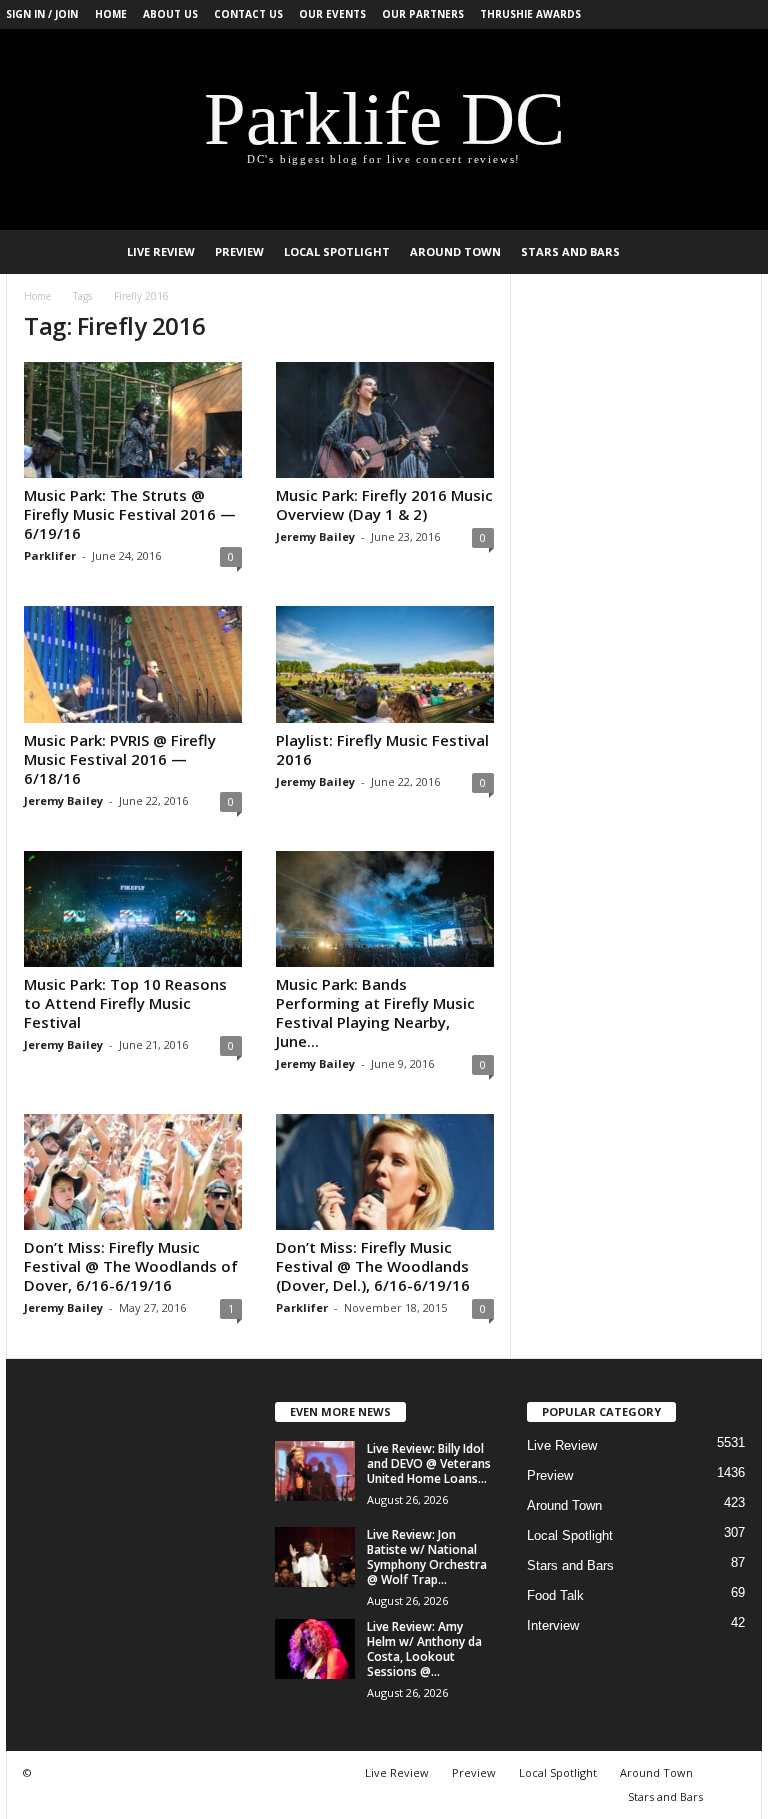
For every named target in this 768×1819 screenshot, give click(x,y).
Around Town (455, 251)
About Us (170, 14)
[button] (732, 252)
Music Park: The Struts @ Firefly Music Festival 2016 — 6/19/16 (130, 514)
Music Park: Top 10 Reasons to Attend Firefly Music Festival (125, 1003)
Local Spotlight (337, 251)
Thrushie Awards (530, 14)
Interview (553, 1625)
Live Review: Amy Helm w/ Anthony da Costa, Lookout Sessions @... (424, 1649)
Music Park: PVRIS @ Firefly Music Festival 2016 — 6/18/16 (120, 759)
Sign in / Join (42, 14)
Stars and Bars (570, 251)
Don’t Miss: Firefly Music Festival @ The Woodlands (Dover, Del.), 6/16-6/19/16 (373, 1266)
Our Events (332, 14)
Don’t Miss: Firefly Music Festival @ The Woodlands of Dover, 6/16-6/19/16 (131, 1266)
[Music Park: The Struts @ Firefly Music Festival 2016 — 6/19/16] (133, 420)
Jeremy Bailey (315, 536)
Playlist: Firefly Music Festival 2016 (382, 749)
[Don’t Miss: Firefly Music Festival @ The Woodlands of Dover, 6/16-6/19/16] (133, 1172)
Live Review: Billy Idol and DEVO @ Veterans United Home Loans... (429, 1463)
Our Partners (423, 14)
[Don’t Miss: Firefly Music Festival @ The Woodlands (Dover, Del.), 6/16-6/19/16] (385, 1172)
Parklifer (50, 555)
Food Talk (555, 1595)
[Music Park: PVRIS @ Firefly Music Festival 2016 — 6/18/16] (133, 664)
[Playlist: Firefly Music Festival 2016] (385, 664)
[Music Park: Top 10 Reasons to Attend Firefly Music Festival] (133, 909)
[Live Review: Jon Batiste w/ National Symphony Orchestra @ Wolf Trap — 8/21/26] (315, 1557)
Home (111, 14)
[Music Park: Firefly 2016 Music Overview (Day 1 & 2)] (385, 420)
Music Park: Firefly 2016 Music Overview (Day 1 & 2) (384, 504)
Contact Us (248, 14)
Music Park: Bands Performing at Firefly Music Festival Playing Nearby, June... (375, 1012)
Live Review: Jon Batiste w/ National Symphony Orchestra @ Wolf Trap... (427, 1557)
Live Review (161, 251)
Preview (239, 251)
